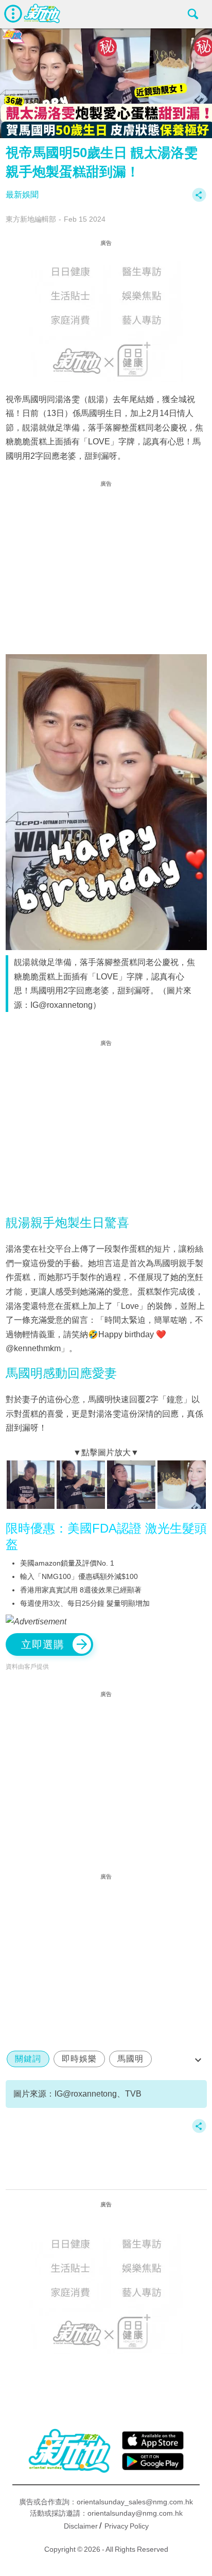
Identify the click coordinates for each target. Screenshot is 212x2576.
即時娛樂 (79, 2059)
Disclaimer (81, 2526)
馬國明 (130, 2059)
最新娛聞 (22, 195)
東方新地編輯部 (31, 219)
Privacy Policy (127, 2526)
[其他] (199, 200)
